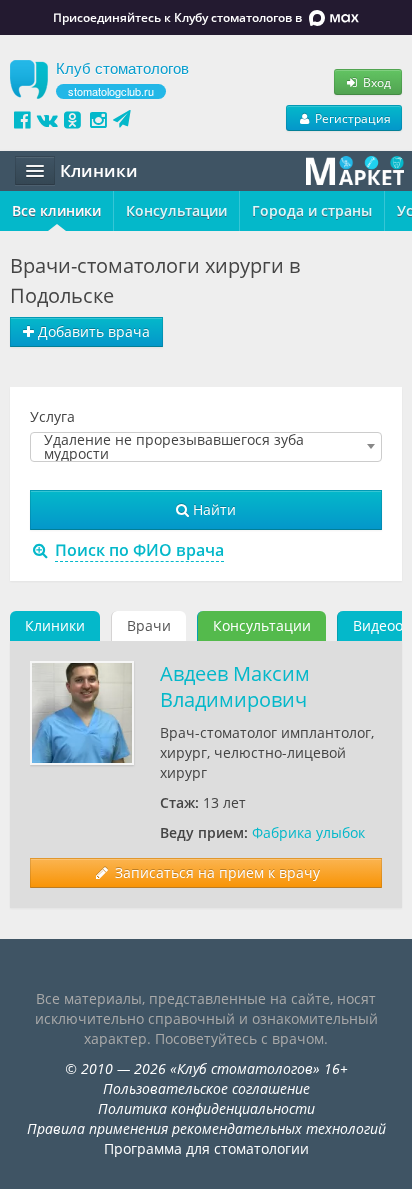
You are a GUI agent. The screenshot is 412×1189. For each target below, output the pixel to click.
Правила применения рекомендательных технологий (206, 1128)
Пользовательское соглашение (206, 1088)
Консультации (176, 210)
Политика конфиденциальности (206, 1108)
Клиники (55, 625)
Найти (212, 509)
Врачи (149, 625)
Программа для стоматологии (206, 1148)
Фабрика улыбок (308, 832)
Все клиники (56, 210)
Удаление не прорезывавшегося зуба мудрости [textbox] (174, 447)
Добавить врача (92, 331)
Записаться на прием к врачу (215, 872)
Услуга (52, 416)
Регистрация (351, 118)
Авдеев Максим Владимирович (235, 686)
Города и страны (312, 210)
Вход (375, 82)
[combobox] (206, 447)
